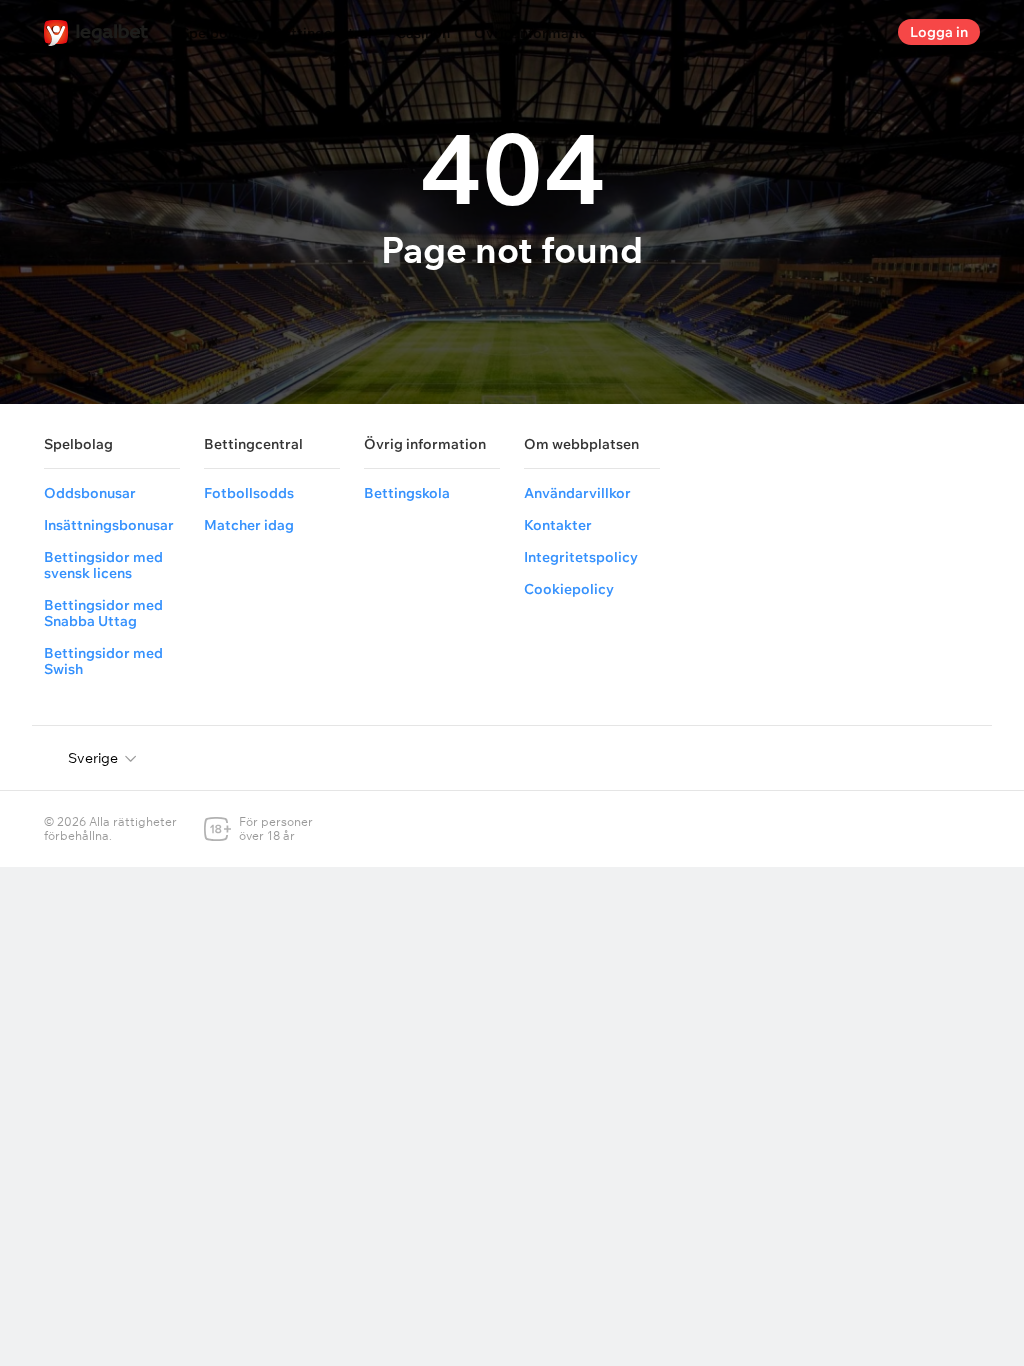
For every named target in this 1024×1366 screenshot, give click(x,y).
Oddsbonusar (90, 493)
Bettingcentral (322, 33)
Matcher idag (249, 525)
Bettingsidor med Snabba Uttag (103, 613)
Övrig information (535, 33)
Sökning (866, 32)
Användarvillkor (577, 493)
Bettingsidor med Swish (103, 661)
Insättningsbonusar (109, 525)
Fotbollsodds (249, 493)
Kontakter (558, 525)
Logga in (939, 32)
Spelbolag (214, 33)
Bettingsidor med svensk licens (103, 565)
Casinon (423, 33)
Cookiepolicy (569, 589)
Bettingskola (407, 493)
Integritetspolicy (581, 557)
